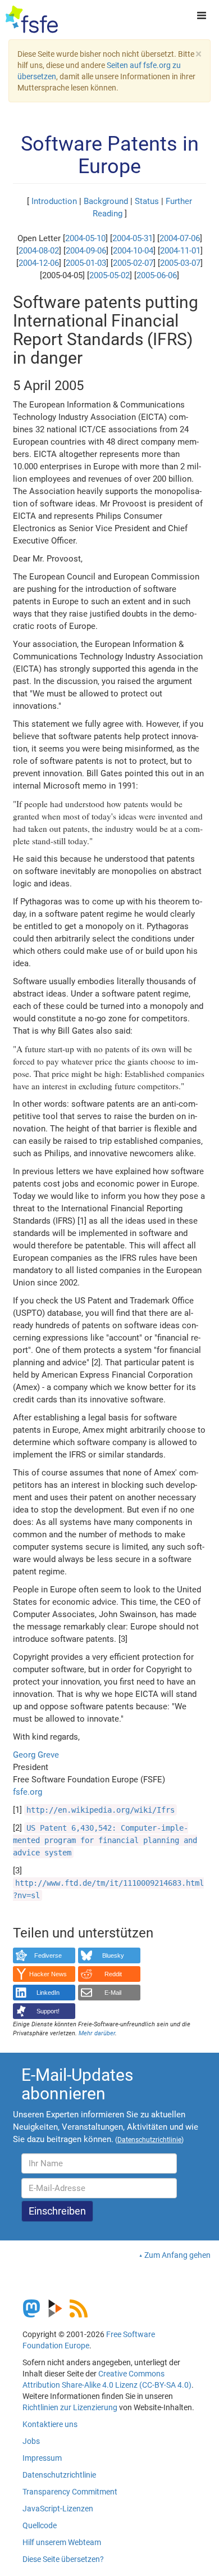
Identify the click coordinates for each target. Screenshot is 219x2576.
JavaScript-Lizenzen (58, 2509)
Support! (48, 2011)
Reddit (113, 1974)
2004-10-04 (133, 251)
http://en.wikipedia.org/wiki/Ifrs (101, 1810)
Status (147, 201)
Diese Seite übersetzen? (63, 2559)
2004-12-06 (39, 263)
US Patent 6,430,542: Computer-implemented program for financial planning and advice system (105, 1840)
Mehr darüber (97, 2033)
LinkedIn (48, 1993)
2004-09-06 (86, 251)
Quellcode (40, 2525)
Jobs (31, 2441)
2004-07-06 (180, 238)
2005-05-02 (109, 275)
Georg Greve (36, 1755)
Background (106, 201)
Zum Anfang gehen (177, 2255)
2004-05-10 (85, 238)
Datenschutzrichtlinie (59, 2475)
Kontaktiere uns (50, 2424)
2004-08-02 (39, 251)
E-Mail (113, 1993)
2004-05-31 (133, 238)
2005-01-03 (86, 263)
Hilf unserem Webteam (62, 2542)
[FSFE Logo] (32, 20)
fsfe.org (28, 1792)
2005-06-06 (157, 275)
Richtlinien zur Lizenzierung (70, 2407)
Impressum (42, 2458)
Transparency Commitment (70, 2492)
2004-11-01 (180, 251)
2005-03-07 (180, 263)
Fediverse (48, 1955)
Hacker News (48, 1974)
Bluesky (113, 1955)
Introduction (54, 201)
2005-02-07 (133, 263)
